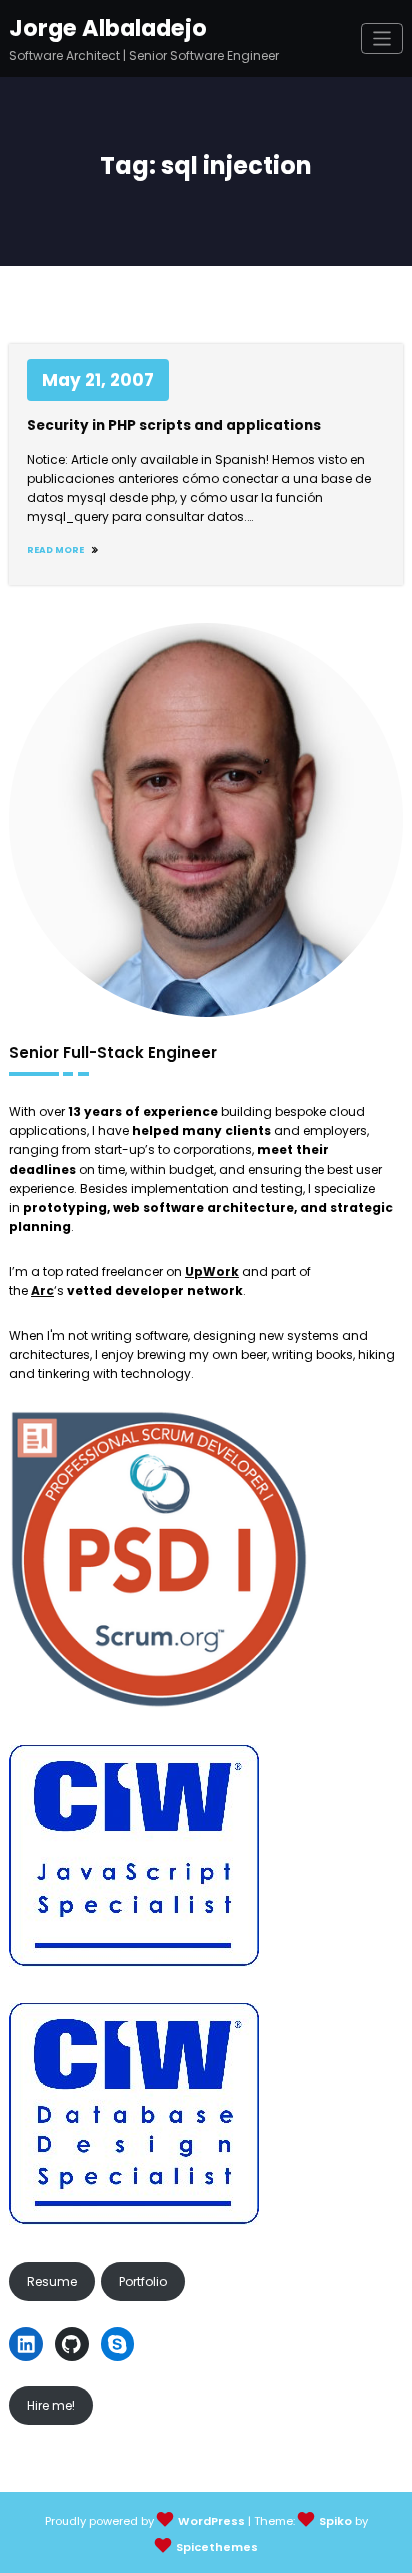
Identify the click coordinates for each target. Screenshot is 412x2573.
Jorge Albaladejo (108, 28)
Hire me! (51, 2405)
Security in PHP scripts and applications (174, 425)
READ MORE (56, 550)
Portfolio (143, 2281)
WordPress (211, 2521)
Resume (52, 2281)
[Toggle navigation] (382, 38)
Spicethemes (217, 2547)
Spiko (335, 2521)
